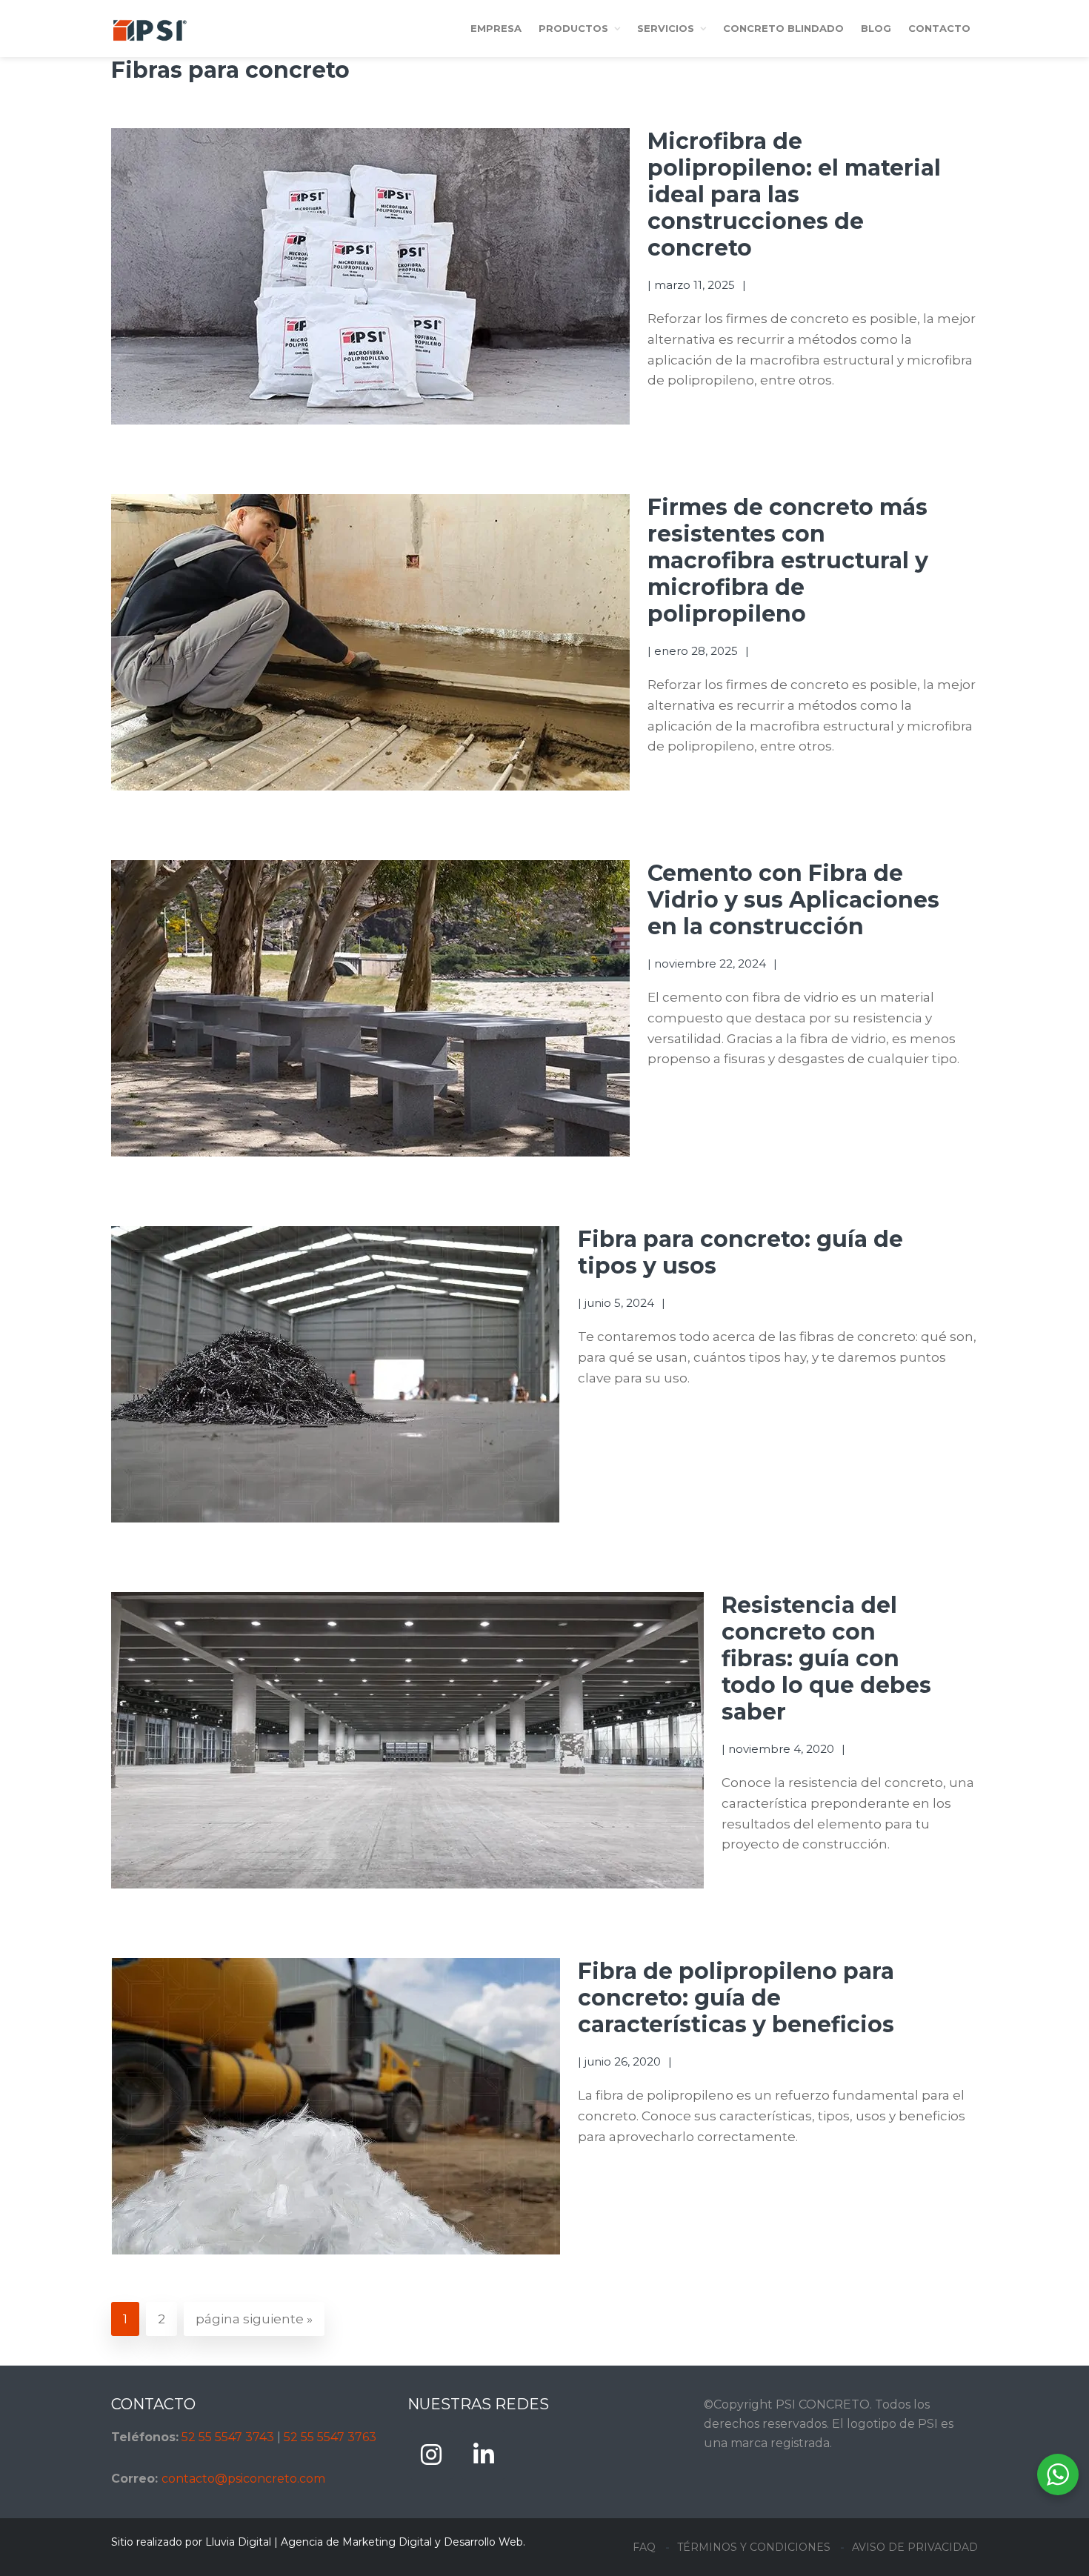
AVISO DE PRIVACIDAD (915, 2547)
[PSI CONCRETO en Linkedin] (484, 2455)
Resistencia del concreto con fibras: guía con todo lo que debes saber (826, 1658)
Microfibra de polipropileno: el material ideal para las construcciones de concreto (794, 194)
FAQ (644, 2547)
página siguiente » (254, 2324)
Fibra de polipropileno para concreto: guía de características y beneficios (736, 1998)
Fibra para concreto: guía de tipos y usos (740, 1252)
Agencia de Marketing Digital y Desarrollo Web (402, 2542)
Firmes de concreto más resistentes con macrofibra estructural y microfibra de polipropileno (788, 560)
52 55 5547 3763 (330, 2437)
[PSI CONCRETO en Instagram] (431, 2455)
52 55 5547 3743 (228, 2437)
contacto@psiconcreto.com (243, 2479)
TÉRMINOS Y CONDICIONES (754, 2547)
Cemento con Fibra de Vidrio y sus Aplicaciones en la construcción (793, 900)
